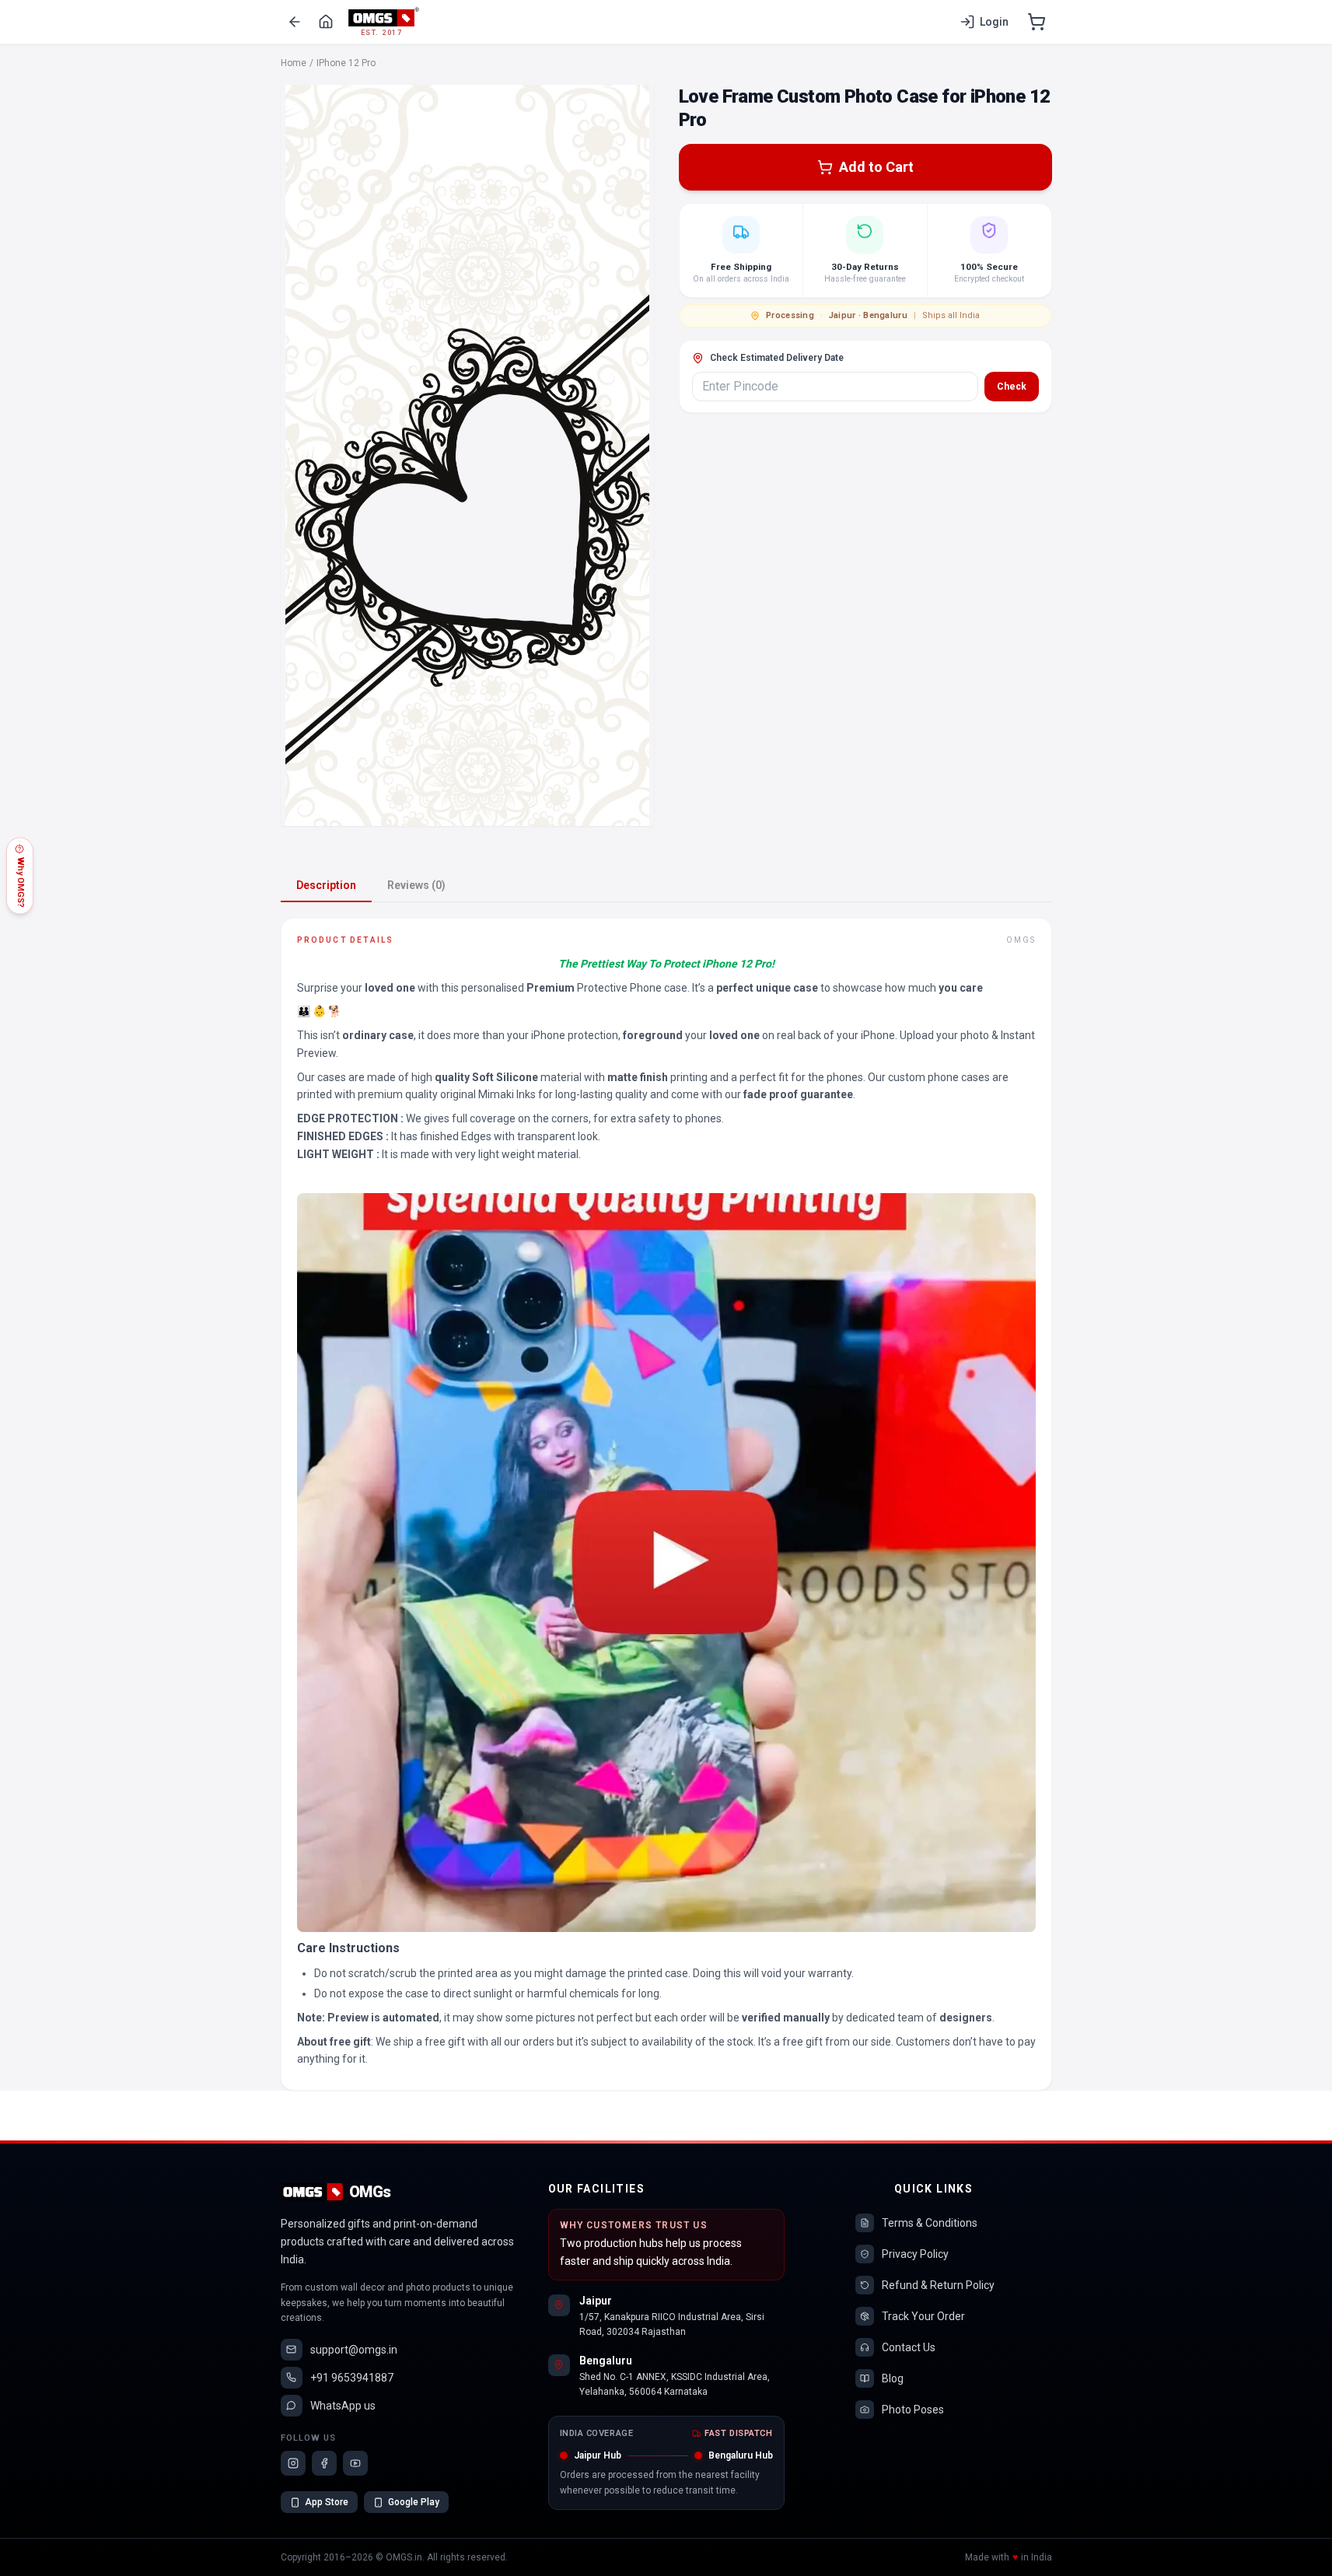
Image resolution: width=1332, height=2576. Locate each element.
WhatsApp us (343, 2406)
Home (294, 63)
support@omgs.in (354, 2350)
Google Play (414, 2502)
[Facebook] (324, 2463)
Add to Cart (876, 167)
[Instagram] (293, 2463)
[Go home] (326, 22)
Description (326, 885)
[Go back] (295, 22)
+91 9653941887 (352, 2378)
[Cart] (1037, 22)
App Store (327, 2502)
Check (1012, 387)
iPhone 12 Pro (346, 63)
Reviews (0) (416, 885)
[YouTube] (355, 2463)
